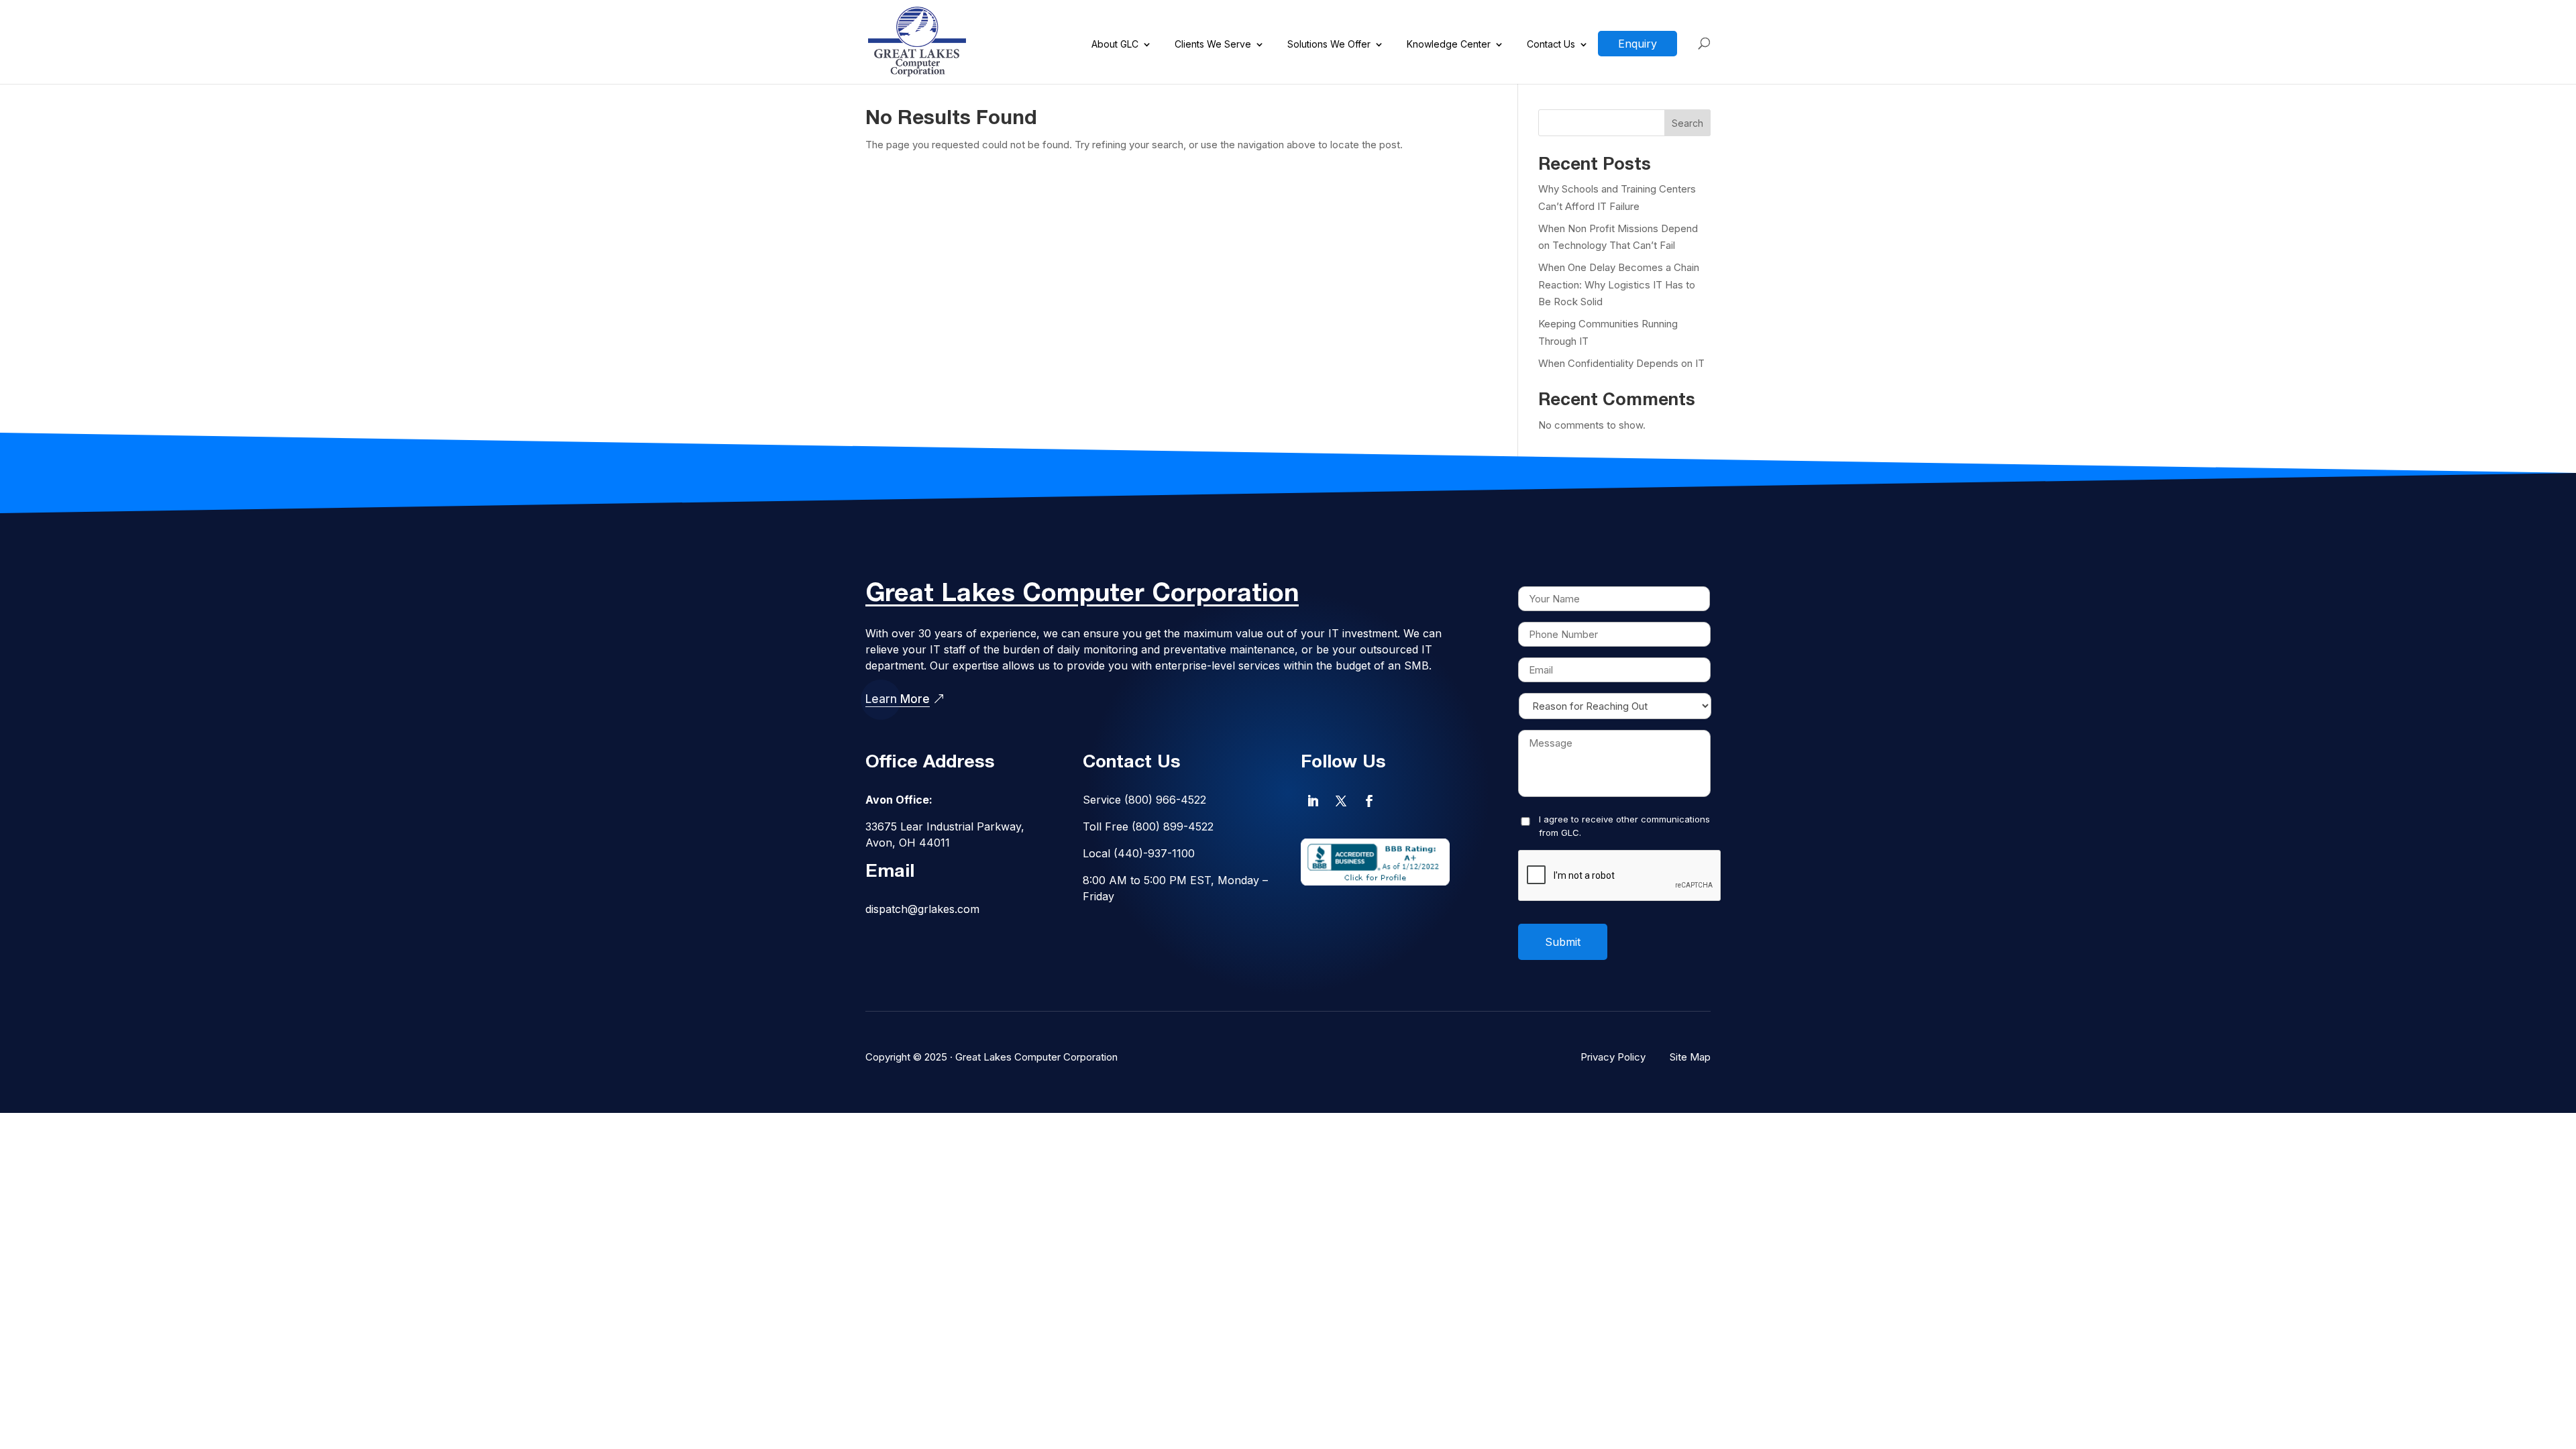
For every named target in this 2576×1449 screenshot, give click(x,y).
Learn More (898, 699)
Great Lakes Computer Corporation (1036, 1057)
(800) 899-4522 (1173, 826)
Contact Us (1551, 45)
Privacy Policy (1613, 1057)
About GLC (1115, 45)
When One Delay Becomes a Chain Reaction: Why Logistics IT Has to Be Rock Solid (1619, 284)
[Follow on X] (1341, 801)
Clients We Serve (1213, 45)
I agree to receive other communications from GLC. (1624, 826)
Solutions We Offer (1329, 45)
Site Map (1690, 1057)
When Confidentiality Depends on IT (1621, 363)
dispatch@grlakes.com (922, 909)
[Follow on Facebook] (1369, 801)
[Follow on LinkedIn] (1313, 801)
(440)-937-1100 (1154, 853)
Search (1687, 123)
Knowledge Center (1449, 45)
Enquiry (1638, 44)
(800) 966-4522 (1165, 800)
